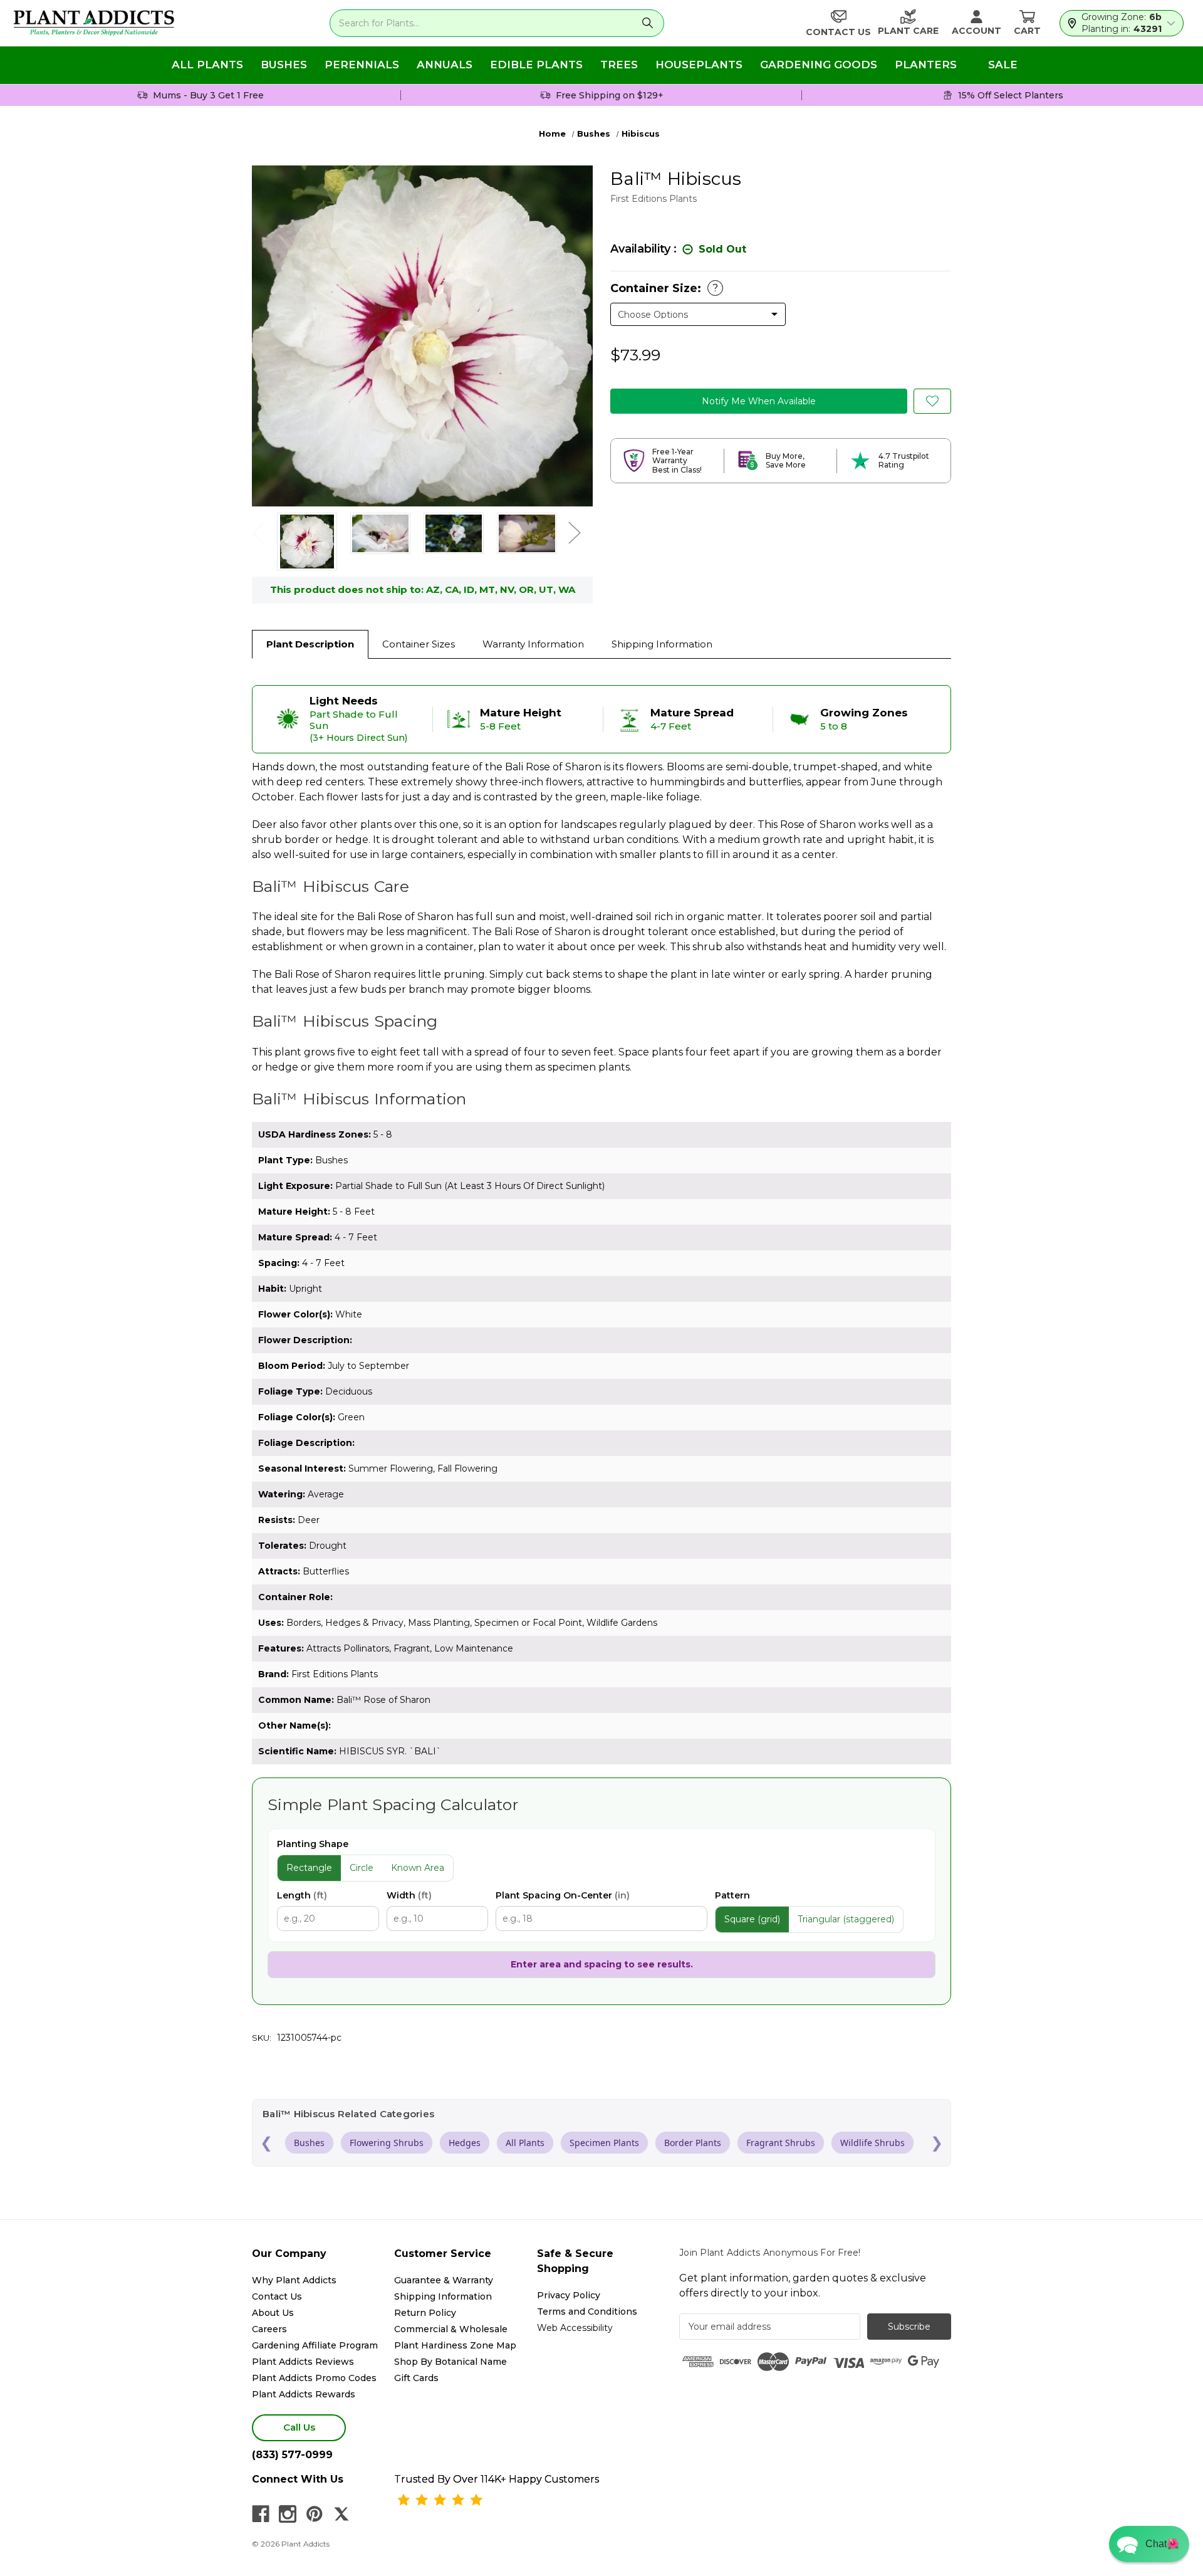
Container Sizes (419, 644)
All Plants (207, 65)
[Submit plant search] (647, 23)
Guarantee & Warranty (444, 2280)
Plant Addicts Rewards (304, 2394)
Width (409, 1895)
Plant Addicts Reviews (303, 2362)
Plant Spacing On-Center (563, 1895)
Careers (269, 2329)
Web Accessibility (575, 2328)
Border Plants (693, 2143)
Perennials (362, 65)
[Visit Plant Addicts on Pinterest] (315, 2514)
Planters (926, 65)
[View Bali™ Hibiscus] (307, 542)
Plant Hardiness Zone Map (455, 2345)
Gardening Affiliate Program (315, 2345)
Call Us (299, 2427)
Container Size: (664, 288)
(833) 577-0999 (292, 2455)
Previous (258, 532)
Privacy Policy (569, 2295)
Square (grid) (752, 1919)
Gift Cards (416, 2378)
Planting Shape (313, 1844)
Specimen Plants (604, 2143)
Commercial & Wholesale (451, 2329)
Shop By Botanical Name (450, 2362)
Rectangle (309, 1868)
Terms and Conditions (587, 2312)
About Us (273, 2313)
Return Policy (425, 2313)
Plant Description (310, 644)
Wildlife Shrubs (872, 2143)
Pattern (732, 1895)
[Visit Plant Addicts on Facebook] (261, 2514)
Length (302, 1895)
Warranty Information (533, 644)
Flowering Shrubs (387, 2143)
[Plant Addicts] (94, 23)
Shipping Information (662, 644)
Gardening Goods (819, 65)
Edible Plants (536, 65)
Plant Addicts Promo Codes (314, 2378)
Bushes (284, 65)
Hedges (465, 2143)
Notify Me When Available (759, 401)
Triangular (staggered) (846, 1919)
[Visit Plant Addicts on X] (341, 2514)
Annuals (445, 65)
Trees (619, 65)
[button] (1149, 2544)
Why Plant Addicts (294, 2280)
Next (574, 532)
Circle (362, 1868)
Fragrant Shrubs (781, 2143)
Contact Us (277, 2296)
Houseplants (699, 65)
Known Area (418, 1868)
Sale (1003, 65)
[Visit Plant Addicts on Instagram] (288, 2514)
